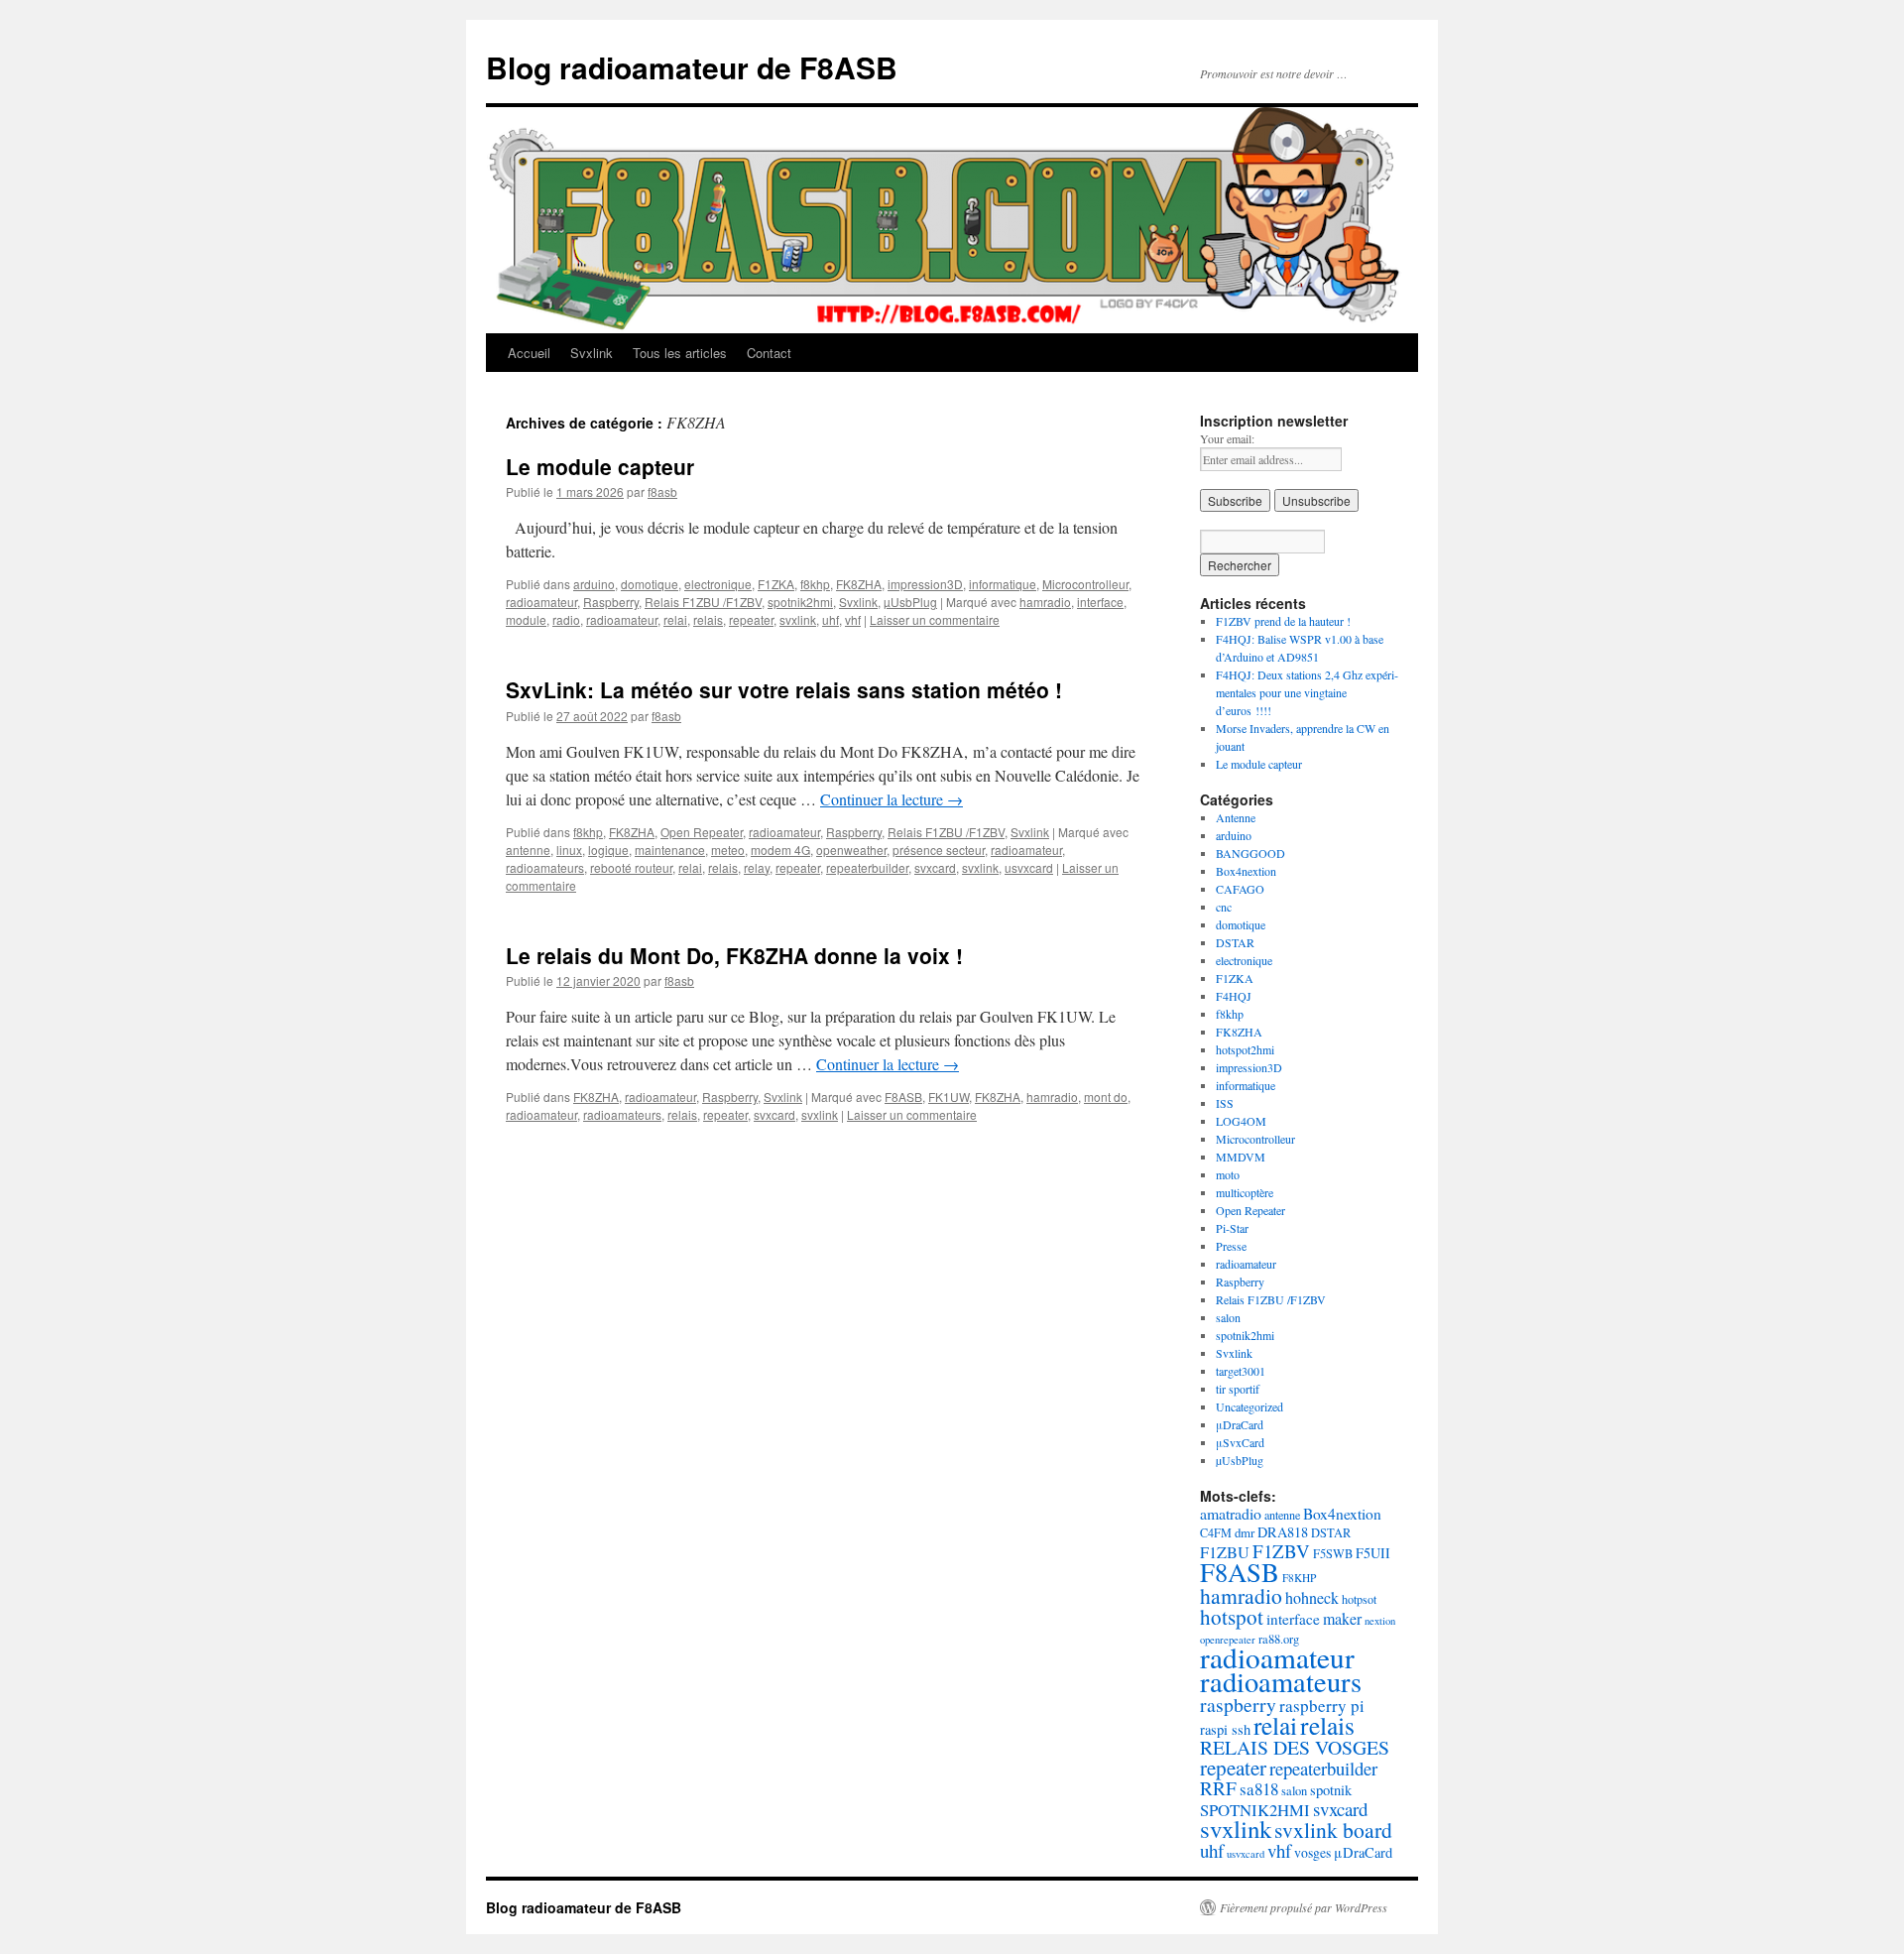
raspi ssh (1225, 1729)
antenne (528, 850)
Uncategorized (1249, 1406)
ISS (1225, 1103)
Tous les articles (680, 353)
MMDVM (1241, 1157)
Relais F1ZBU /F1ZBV (703, 602)
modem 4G (780, 850)
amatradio (1231, 1513)
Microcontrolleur (1085, 584)
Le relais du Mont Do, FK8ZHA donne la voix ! (734, 955)
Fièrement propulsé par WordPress (1304, 1907)
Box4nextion (1246, 871)
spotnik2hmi (800, 602)
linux (569, 850)
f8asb (662, 491)
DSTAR (1235, 942)
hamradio (1045, 602)
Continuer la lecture (892, 799)
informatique (1003, 584)
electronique (718, 584)
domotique (650, 584)
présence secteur (939, 850)
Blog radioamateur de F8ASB (692, 67)
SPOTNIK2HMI (1255, 1810)
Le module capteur (600, 466)
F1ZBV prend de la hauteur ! (1283, 621)
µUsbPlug (910, 602)
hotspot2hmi (1245, 1049)
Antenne (1236, 817)
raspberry (1238, 1705)
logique (608, 850)
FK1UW (949, 1097)
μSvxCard (1240, 1442)
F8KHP (1299, 1578)
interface (1100, 602)
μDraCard (1240, 1424)
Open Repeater (702, 832)
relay (757, 867)
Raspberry (611, 602)
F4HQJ (1234, 996)
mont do (1106, 1097)
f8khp (815, 584)
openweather (851, 850)
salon (1228, 1317)
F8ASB (903, 1097)
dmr (1245, 1532)
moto (1228, 1174)
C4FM (1216, 1532)
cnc (1224, 907)
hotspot (1232, 1617)
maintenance (670, 850)
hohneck (1312, 1597)
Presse (1231, 1246)
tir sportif (1238, 1389)
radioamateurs (545, 867)
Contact (769, 353)
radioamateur (541, 602)
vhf (853, 619)
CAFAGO (1240, 889)
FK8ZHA (859, 584)
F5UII (1373, 1553)
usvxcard (1029, 867)
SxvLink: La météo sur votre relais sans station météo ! (784, 689)
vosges (1312, 1852)
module (526, 619)
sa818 (1259, 1789)
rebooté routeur (631, 867)
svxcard (935, 867)
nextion (1380, 1621)
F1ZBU (1225, 1552)
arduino (594, 584)
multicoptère (1245, 1192)
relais (708, 619)
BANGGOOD (1250, 853)
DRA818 (1283, 1532)
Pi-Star (1232, 1228)
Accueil (529, 353)
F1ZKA (776, 584)
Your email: (1227, 438)
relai (675, 619)
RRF (1218, 1788)
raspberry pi (1322, 1706)
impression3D (925, 584)
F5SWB (1333, 1554)
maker (1342, 1618)
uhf (831, 619)
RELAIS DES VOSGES (1295, 1747)
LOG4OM (1241, 1121)
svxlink (798, 619)
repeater (751, 619)
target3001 (1241, 1371)
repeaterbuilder (867, 867)
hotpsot (1359, 1599)
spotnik (1331, 1790)
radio (566, 619)
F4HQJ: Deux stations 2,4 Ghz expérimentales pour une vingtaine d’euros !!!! (1307, 692)
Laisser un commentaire (935, 619)
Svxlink (592, 353)
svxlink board (1333, 1830)
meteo (728, 850)
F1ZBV (1281, 1551)
